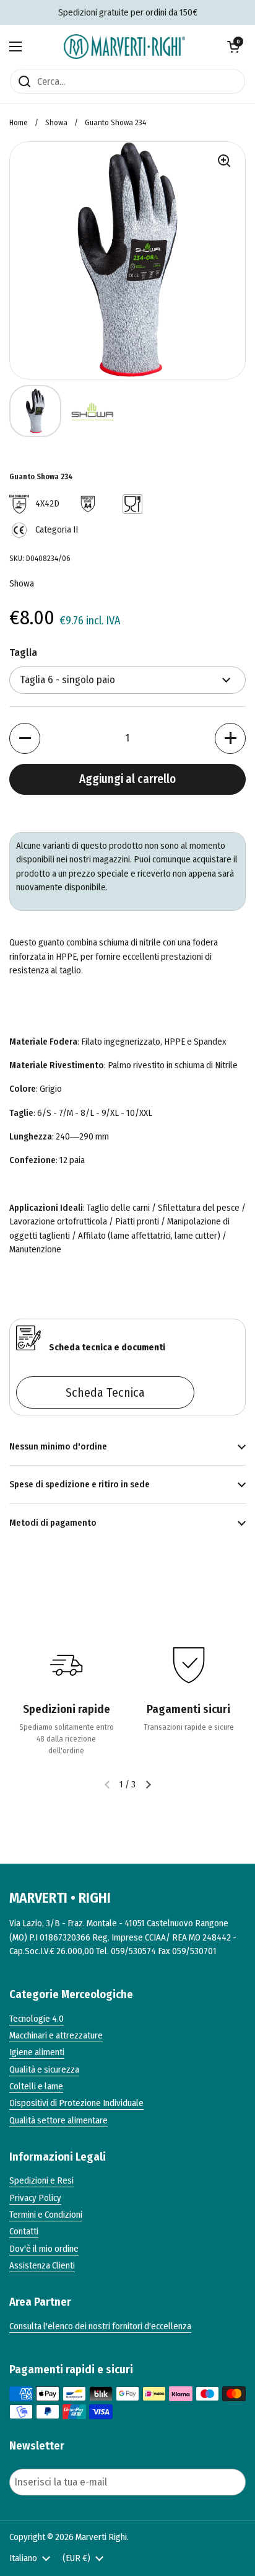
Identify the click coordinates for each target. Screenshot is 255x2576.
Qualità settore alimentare (58, 2120)
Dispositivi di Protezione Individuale (76, 2103)
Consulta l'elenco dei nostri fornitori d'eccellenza (100, 2326)
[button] (233, 46)
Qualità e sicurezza (44, 2069)
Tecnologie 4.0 (37, 2019)
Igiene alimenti (37, 2052)
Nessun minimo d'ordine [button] (58, 1446)
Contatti (24, 2231)
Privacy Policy (35, 2198)
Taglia (23, 653)
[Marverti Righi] (124, 46)
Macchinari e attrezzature (56, 2035)
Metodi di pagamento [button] (53, 1523)
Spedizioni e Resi (41, 2180)
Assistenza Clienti (42, 2265)
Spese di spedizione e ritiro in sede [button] (80, 1484)
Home (19, 122)
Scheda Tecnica (105, 1392)
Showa (56, 122)
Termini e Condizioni (46, 2215)
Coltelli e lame (36, 2086)
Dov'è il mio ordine (44, 2249)
